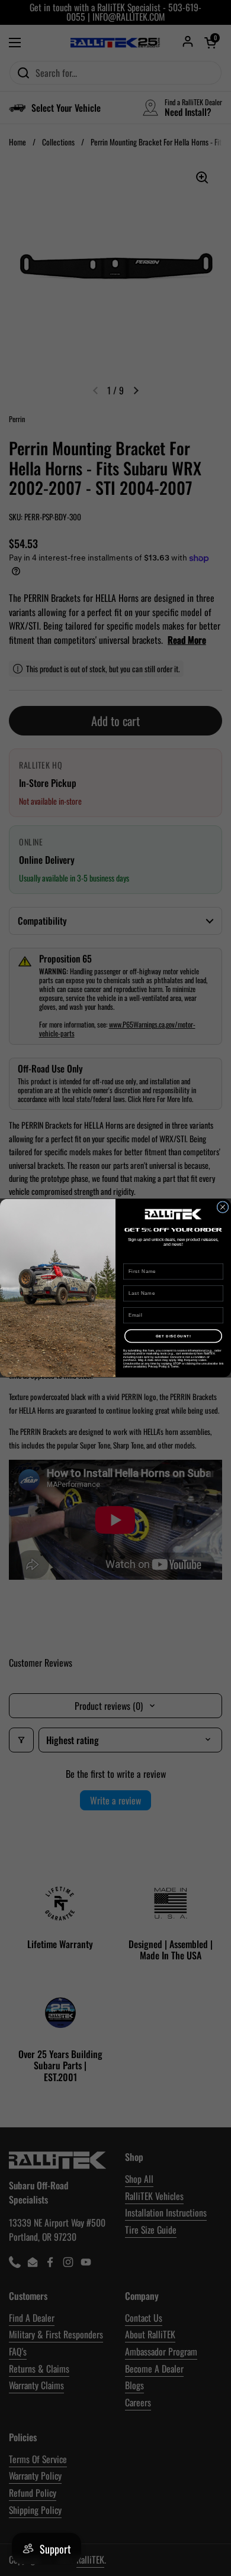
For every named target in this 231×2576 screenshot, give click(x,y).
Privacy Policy (158, 1367)
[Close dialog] (223, 1207)
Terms (175, 1367)
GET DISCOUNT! (174, 1336)
